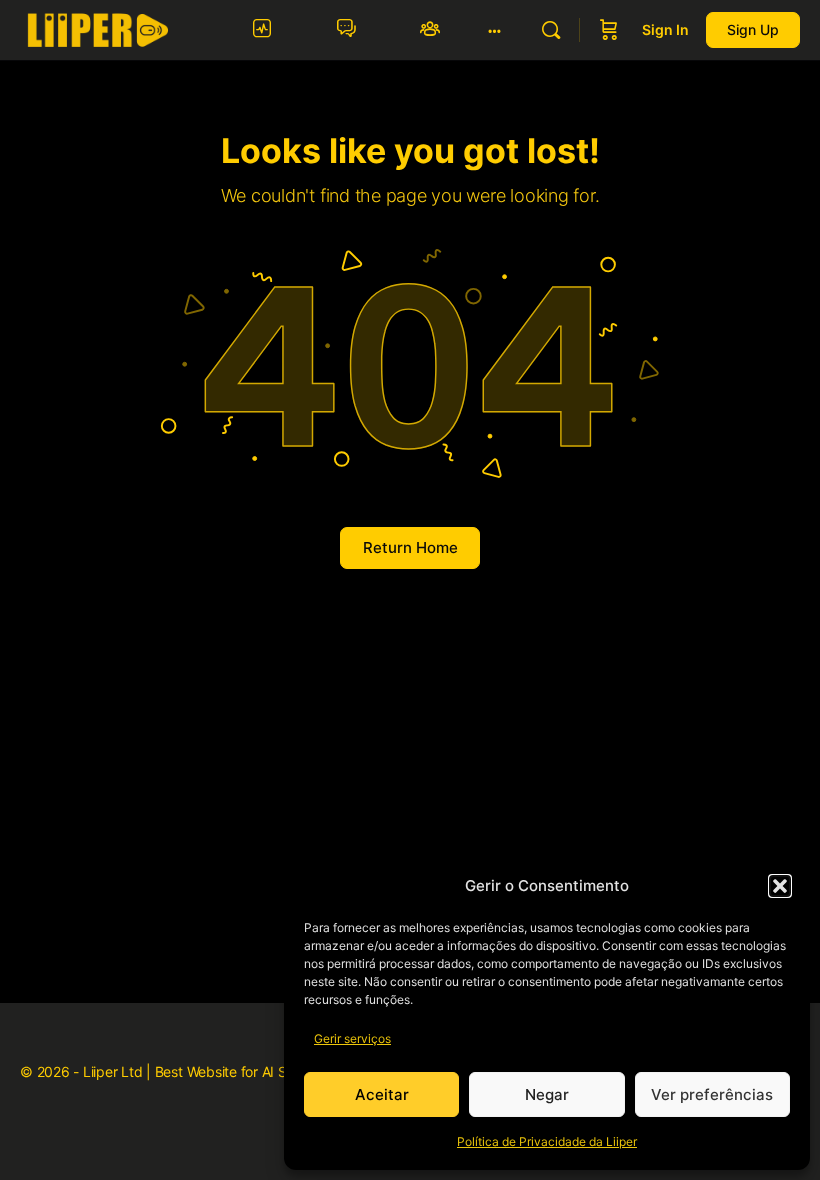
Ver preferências (712, 1094)
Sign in (665, 29)
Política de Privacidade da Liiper (547, 1141)
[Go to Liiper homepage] (97, 28)
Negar (547, 1094)
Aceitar (382, 1094)
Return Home (410, 547)
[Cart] (609, 30)
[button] (780, 886)
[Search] (551, 30)
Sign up (753, 29)
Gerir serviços (352, 1038)
